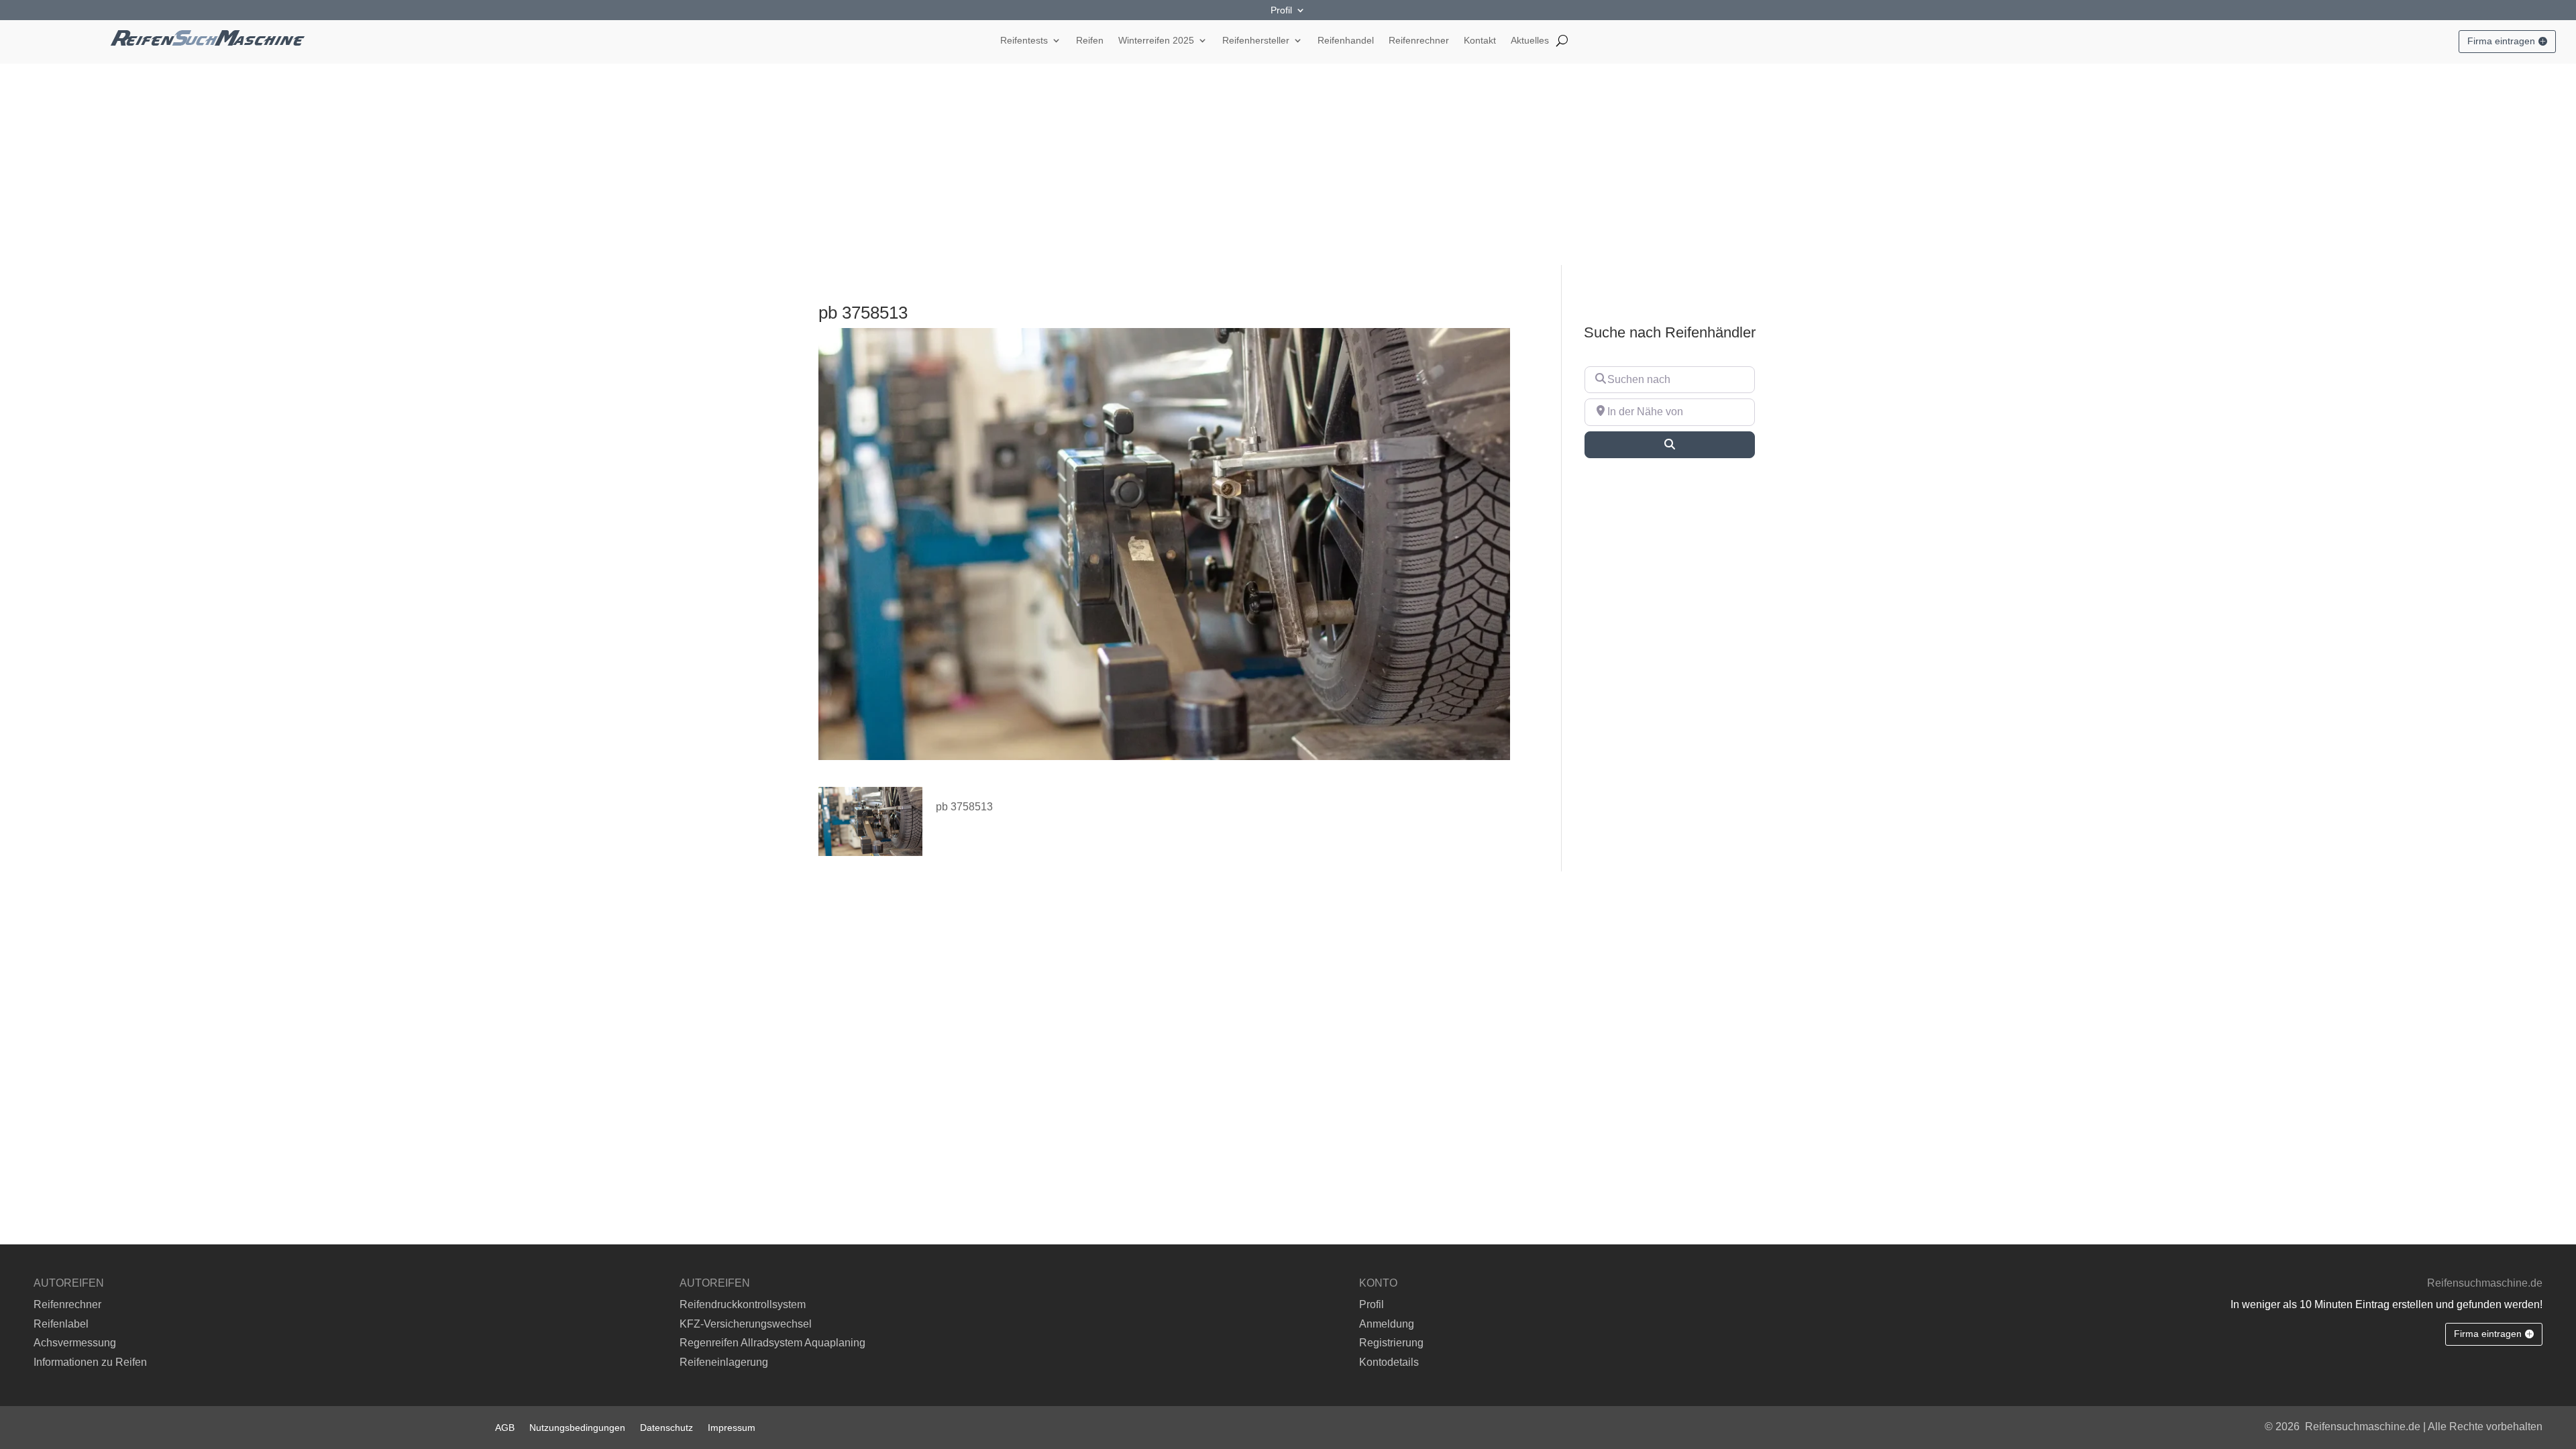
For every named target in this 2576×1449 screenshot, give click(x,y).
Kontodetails (1389, 1362)
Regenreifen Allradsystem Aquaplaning (772, 1343)
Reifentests (1024, 41)
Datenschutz (666, 1427)
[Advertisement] (1288, 164)
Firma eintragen (2501, 41)
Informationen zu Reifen (90, 1362)
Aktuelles (1530, 41)
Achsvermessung (75, 1343)
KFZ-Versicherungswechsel (746, 1324)
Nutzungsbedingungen (577, 1427)
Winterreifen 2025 (1156, 41)
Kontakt (1480, 41)
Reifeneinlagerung (724, 1362)
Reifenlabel (61, 1324)
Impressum (732, 1427)
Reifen (1090, 41)
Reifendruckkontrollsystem (743, 1304)
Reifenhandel (1346, 41)
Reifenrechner (1419, 41)
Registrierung (1391, 1343)
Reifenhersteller (1256, 41)
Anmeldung (1387, 1324)
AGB (505, 1427)
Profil (1281, 10)
